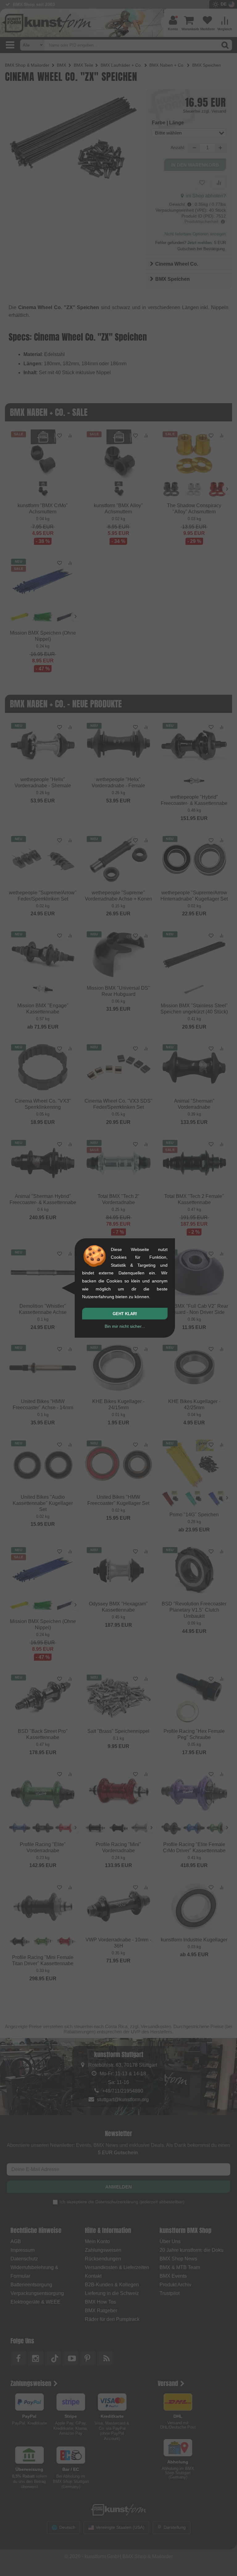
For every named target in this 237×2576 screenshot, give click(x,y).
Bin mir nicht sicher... (125, 1326)
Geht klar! (125, 1314)
